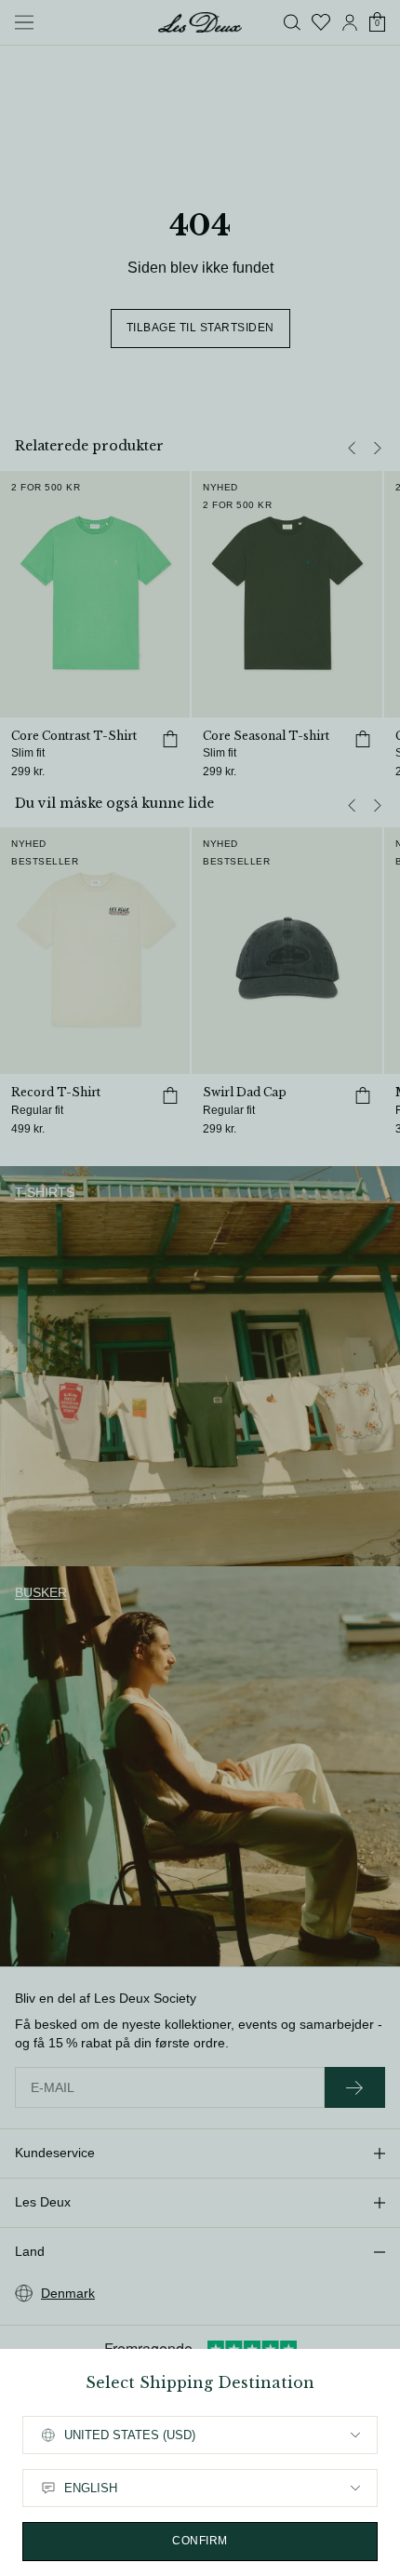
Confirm (200, 2541)
